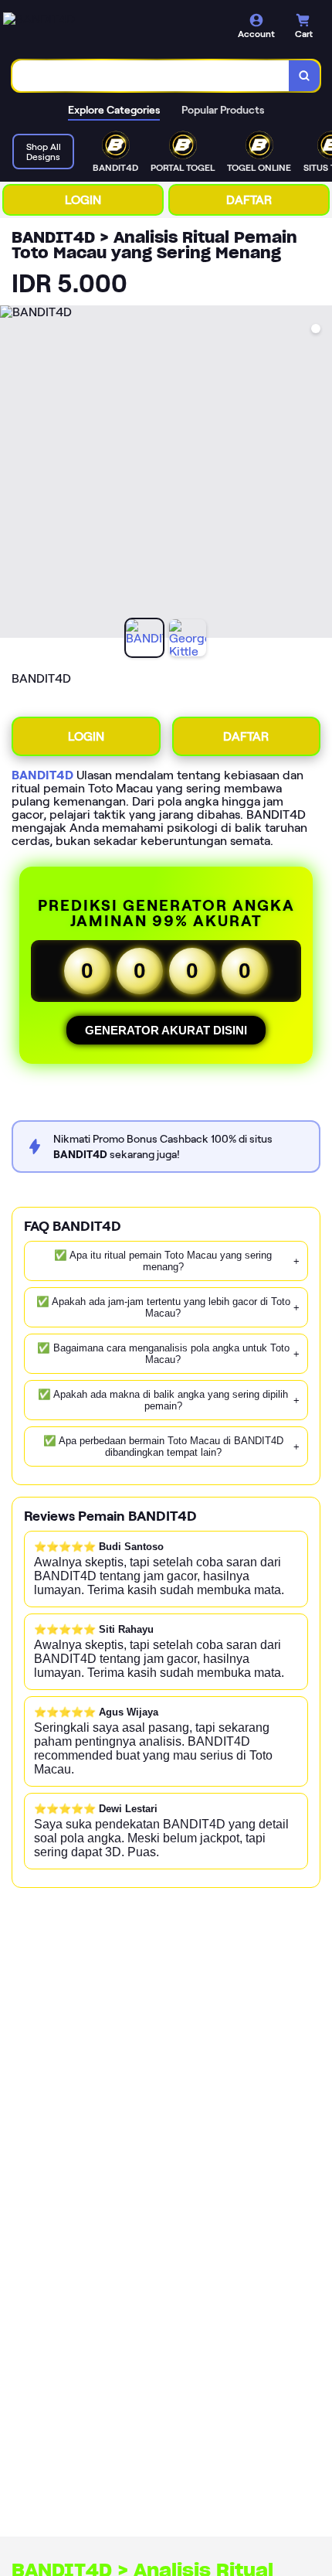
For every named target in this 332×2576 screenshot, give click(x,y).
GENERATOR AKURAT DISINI (166, 1030)
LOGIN (83, 200)
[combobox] (151, 76)
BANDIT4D (42, 775)
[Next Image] (320, 474)
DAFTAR (249, 200)
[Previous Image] (12, 474)
